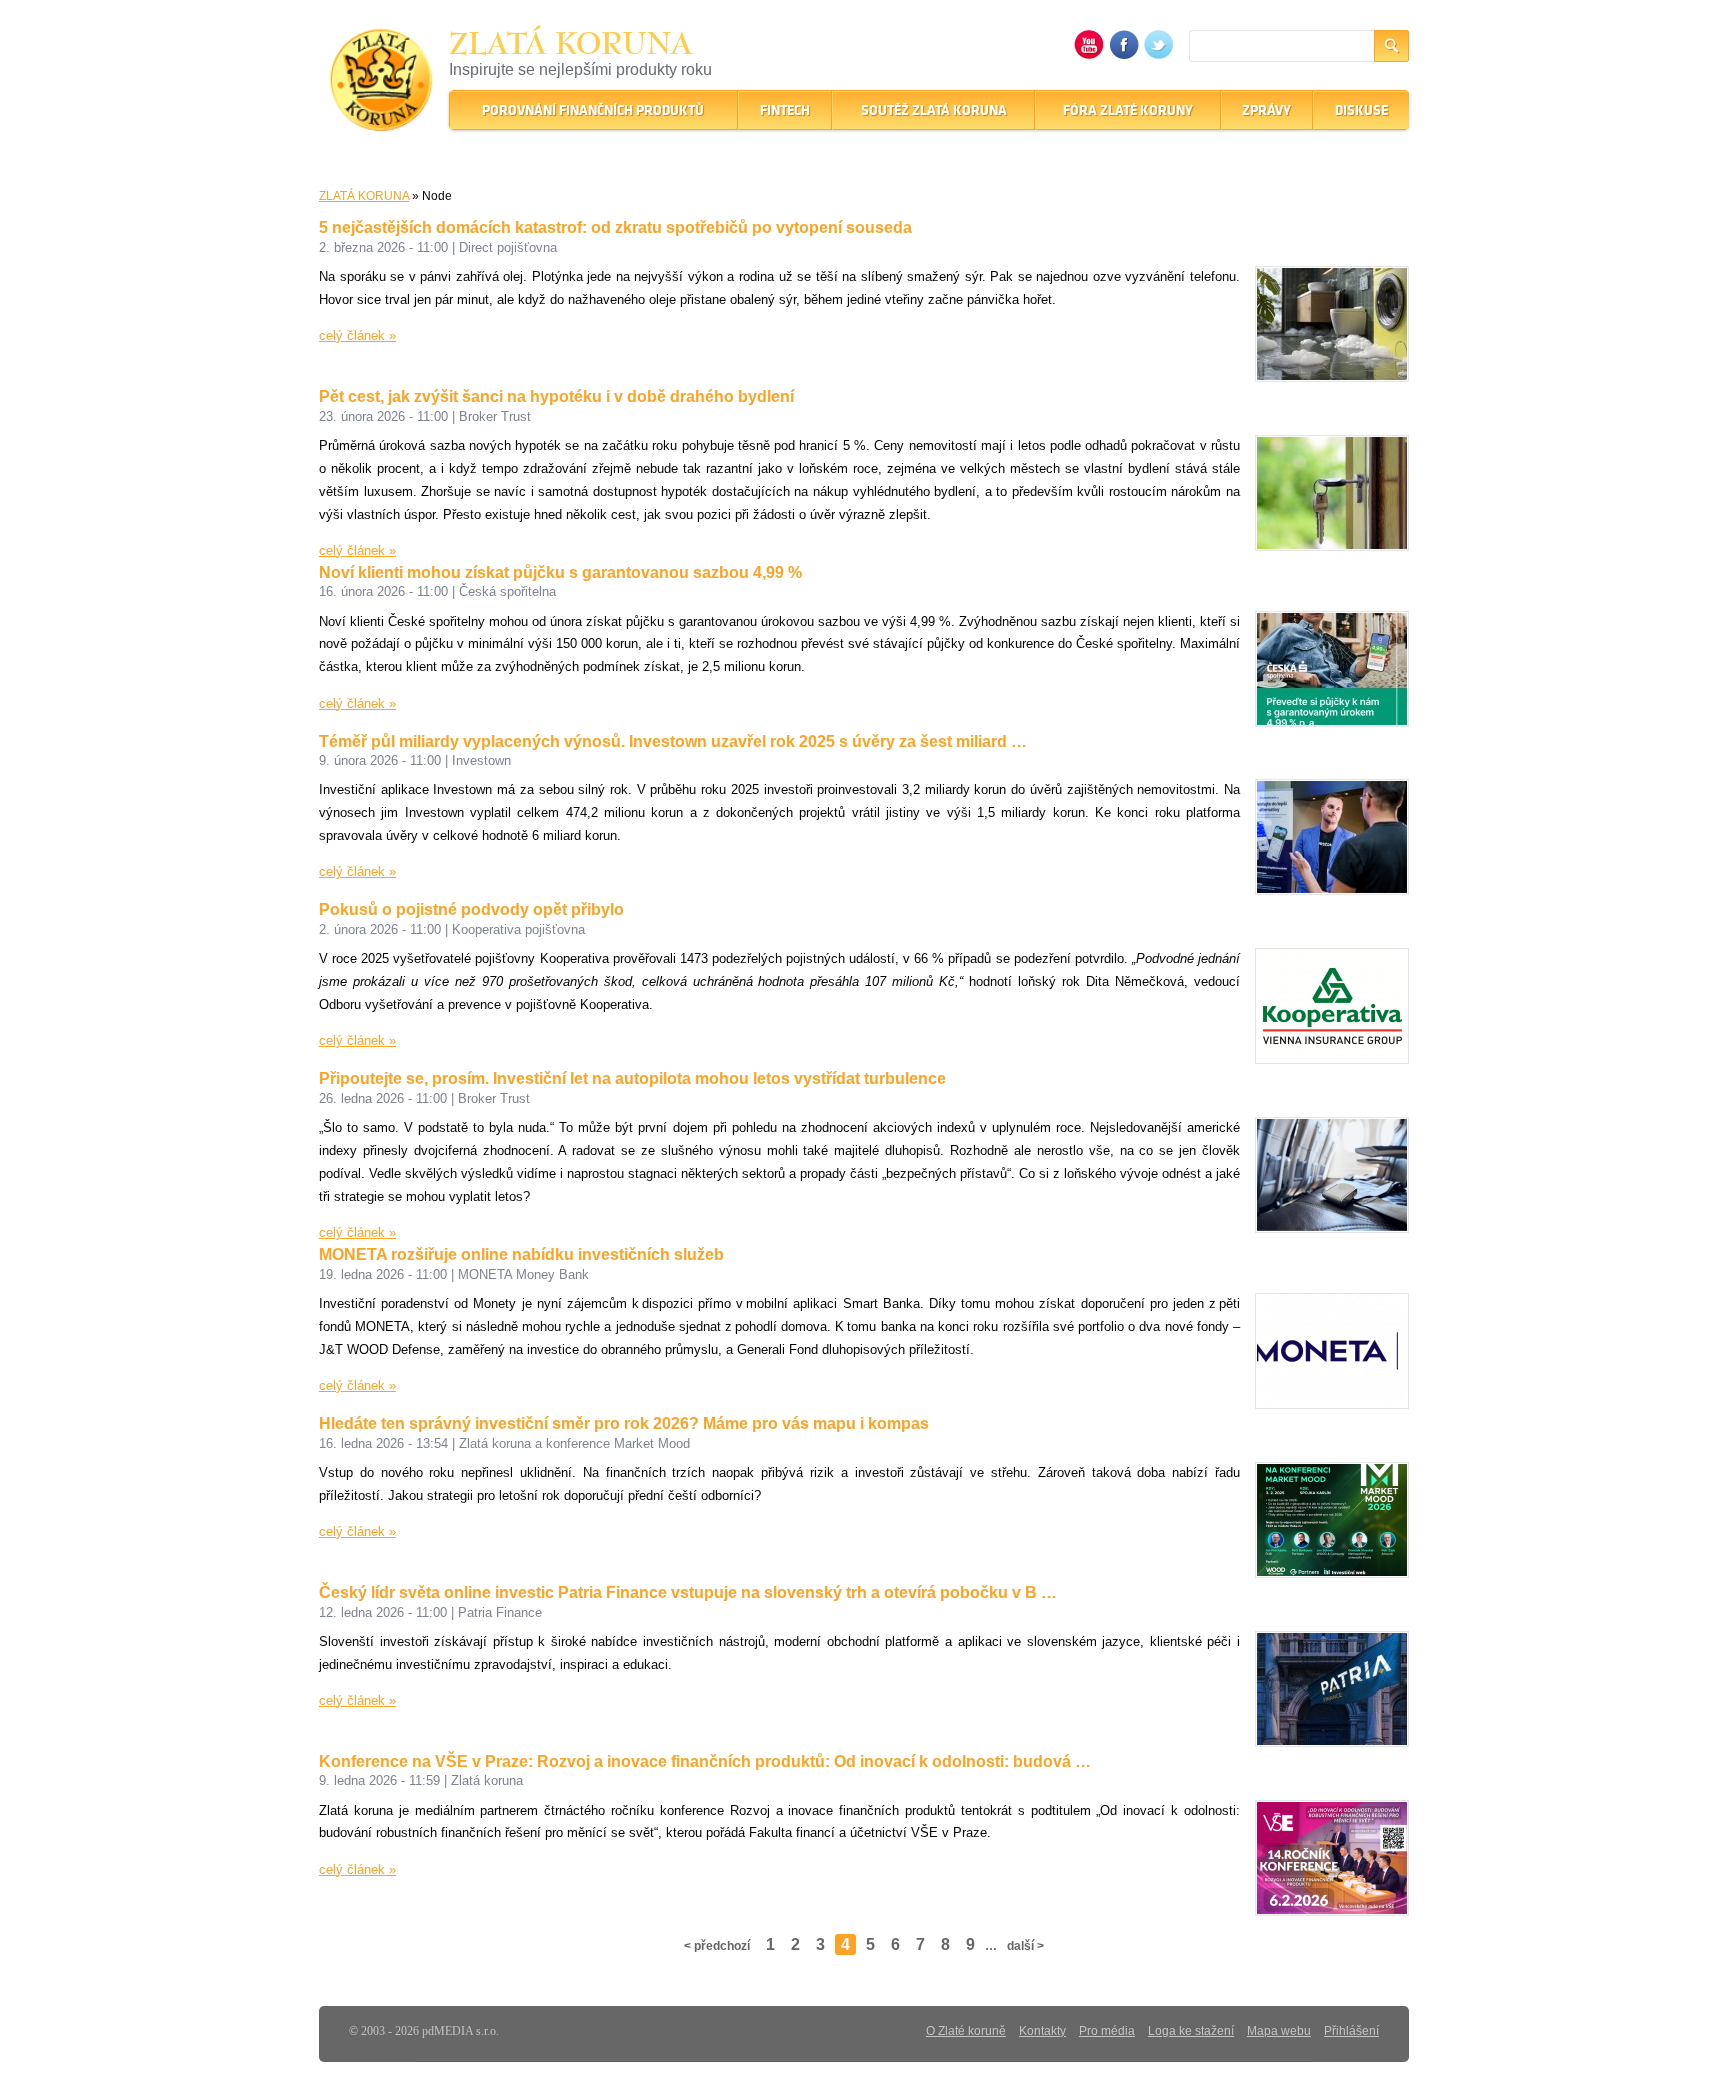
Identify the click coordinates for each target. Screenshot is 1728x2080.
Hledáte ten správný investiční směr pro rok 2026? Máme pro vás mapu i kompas (624, 1423)
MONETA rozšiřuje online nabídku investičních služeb (521, 1254)
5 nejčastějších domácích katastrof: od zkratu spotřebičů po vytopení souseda (615, 227)
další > (1025, 1946)
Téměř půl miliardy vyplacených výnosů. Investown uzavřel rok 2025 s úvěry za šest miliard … (673, 741)
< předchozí (717, 1946)
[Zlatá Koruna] (381, 117)
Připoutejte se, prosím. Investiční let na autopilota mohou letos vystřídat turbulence (632, 1078)
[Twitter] (1159, 54)
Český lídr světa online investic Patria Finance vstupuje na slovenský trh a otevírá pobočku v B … (688, 1592)
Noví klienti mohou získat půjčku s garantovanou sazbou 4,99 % (560, 572)
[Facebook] (1124, 54)
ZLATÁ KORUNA (364, 196)
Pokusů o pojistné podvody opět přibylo (471, 909)
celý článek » (357, 335)
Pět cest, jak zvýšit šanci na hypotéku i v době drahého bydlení (556, 396)
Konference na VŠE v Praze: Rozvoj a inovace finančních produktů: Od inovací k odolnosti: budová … (705, 1761)
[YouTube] (1089, 54)
